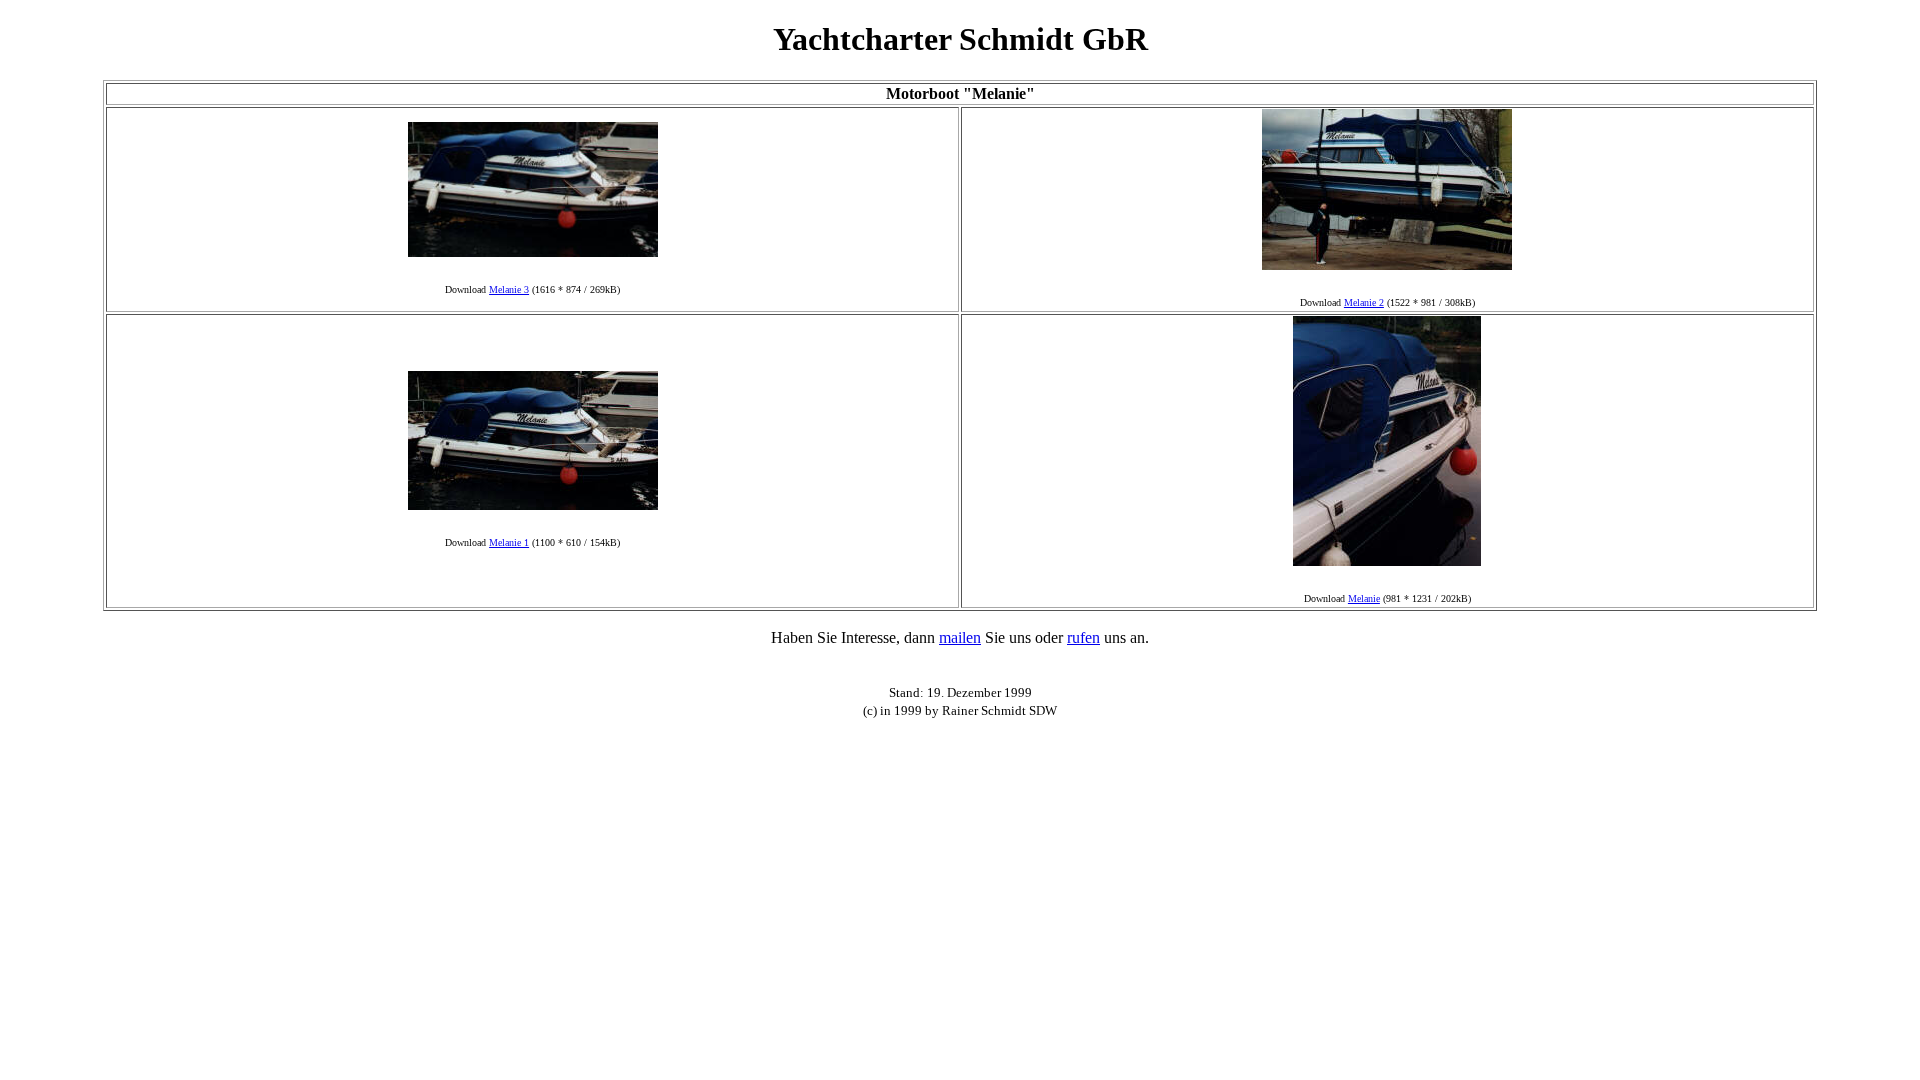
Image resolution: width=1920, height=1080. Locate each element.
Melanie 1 (509, 542)
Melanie (1364, 598)
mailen (960, 637)
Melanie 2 (1364, 302)
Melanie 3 (509, 289)
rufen (1083, 637)
